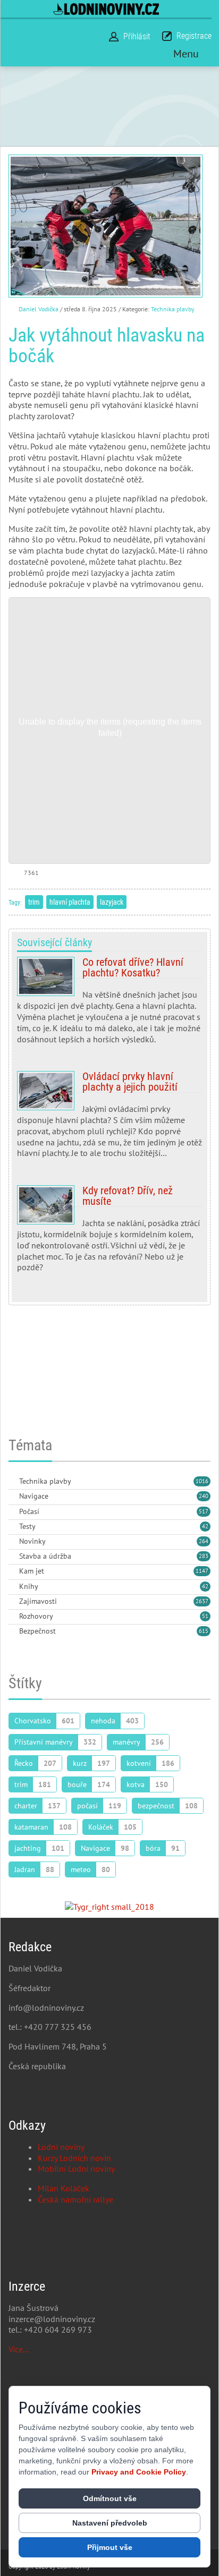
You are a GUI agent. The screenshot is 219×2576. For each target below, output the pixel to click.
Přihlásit (137, 36)
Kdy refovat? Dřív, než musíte (109, 1233)
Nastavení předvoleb (110, 2523)
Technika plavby (173, 309)
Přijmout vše (110, 2547)
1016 (202, 1481)
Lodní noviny (61, 2147)
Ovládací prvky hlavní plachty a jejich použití (109, 1119)
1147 (202, 1571)
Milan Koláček (64, 2188)
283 (204, 1556)
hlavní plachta (70, 902)
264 (204, 1541)
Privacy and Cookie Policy (139, 2472)
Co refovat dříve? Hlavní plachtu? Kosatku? (109, 1005)
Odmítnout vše (110, 2498)
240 (204, 1496)
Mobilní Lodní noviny (76, 2169)
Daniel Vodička (39, 309)
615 (204, 1631)
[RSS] (13, 1482)
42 (205, 1526)
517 (204, 1511)
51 (205, 1616)
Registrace (194, 36)
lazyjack (112, 902)
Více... (19, 2349)
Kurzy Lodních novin (74, 2158)
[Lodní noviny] (106, 9)
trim (34, 902)
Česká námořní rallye (75, 2199)
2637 (202, 1601)
